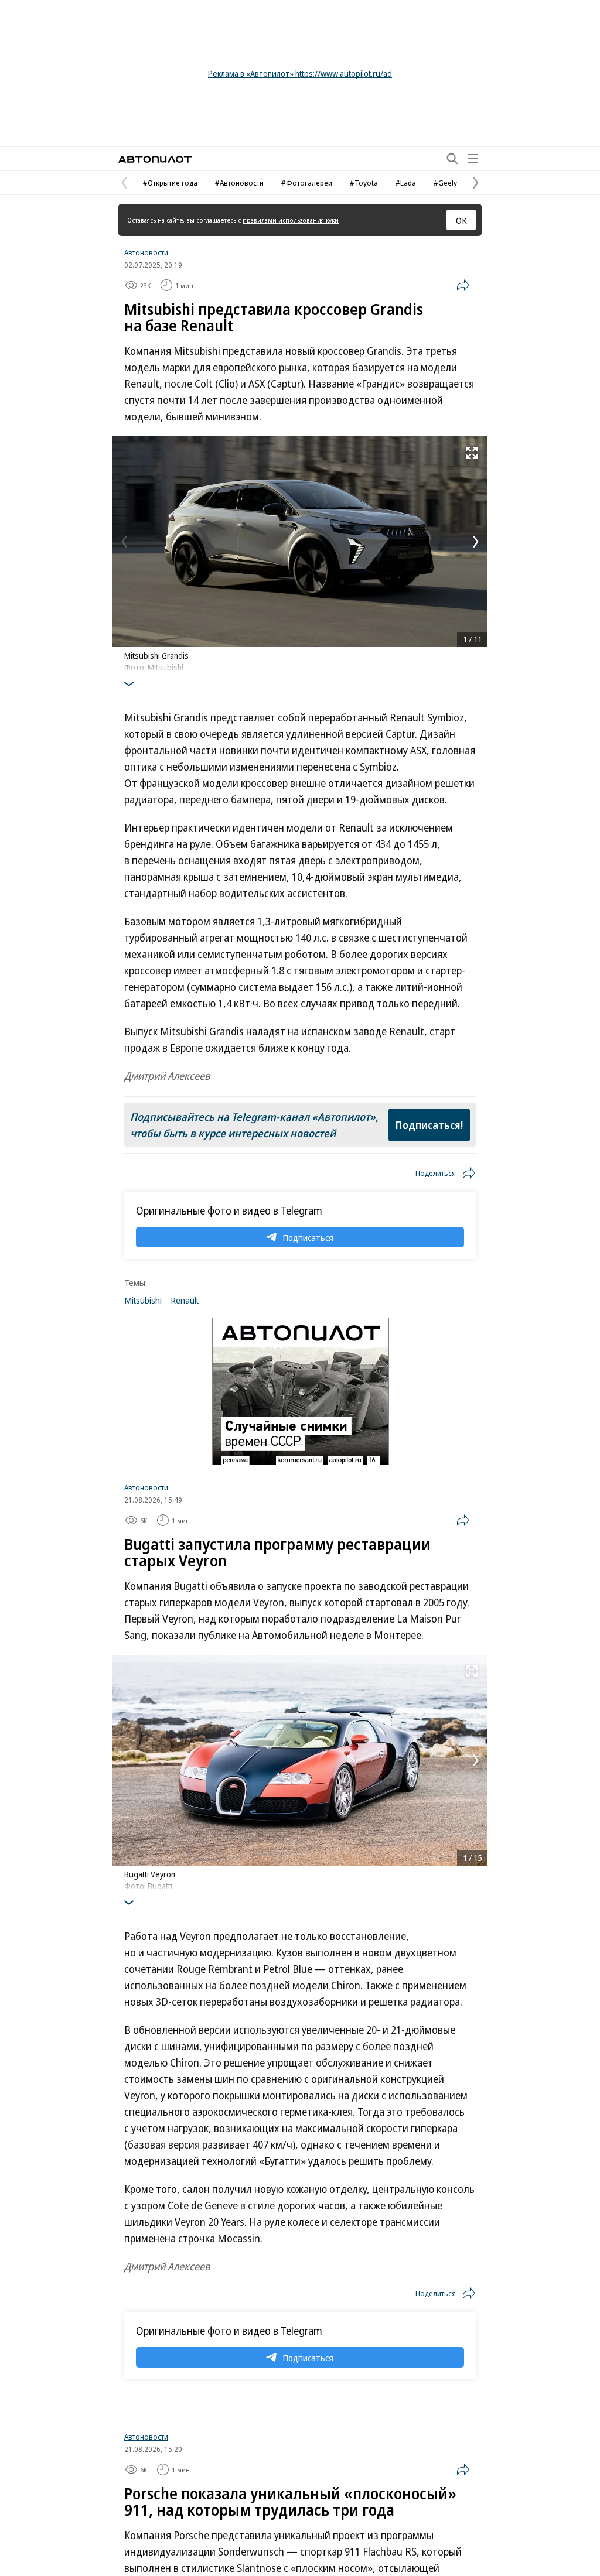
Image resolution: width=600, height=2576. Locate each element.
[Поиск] (452, 159)
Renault (185, 1300)
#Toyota (364, 183)
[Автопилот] (155, 159)
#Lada (406, 183)
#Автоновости (239, 183)
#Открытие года (170, 183)
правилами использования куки (291, 220)
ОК (461, 220)
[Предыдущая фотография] (124, 542)
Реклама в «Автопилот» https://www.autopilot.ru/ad (300, 73)
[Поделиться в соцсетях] (463, 285)
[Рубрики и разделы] (473, 159)
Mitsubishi (143, 1300)
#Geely (445, 183)
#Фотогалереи (307, 183)
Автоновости (146, 252)
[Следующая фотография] (476, 542)
